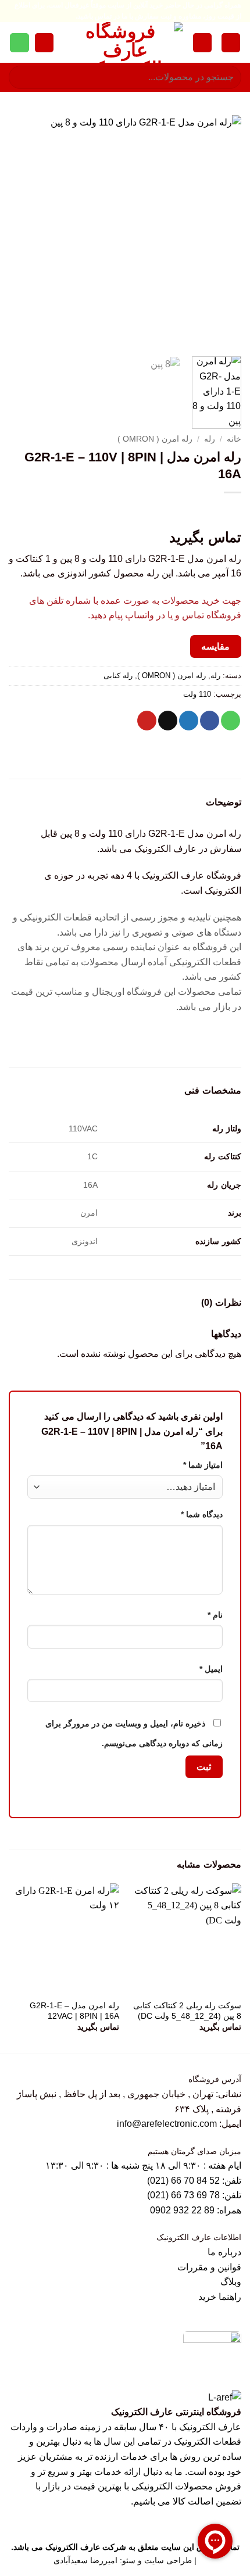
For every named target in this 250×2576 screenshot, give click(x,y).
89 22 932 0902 (183, 2210)
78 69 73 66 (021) (183, 2195)
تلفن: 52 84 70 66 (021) (194, 2181)
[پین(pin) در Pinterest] (147, 721)
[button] (231, 43)
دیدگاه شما (202, 1514)
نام (215, 1615)
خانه (234, 439)
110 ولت (197, 694)
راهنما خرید (220, 2297)
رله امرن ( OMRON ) (155, 439)
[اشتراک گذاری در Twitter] (189, 721)
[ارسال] (22, 78)
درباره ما (224, 2252)
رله (210, 439)
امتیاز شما (203, 1465)
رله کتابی (118, 676)
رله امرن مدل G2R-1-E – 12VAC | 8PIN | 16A (74, 2011)
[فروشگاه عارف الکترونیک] (125, 42)
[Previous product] (207, 512)
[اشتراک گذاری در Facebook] (210, 721)
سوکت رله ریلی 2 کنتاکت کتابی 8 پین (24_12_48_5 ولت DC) (187, 2011)
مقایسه (215, 646)
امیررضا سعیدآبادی (85, 2560)
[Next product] (231, 512)
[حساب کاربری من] (202, 43)
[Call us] (19, 43)
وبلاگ (231, 2282)
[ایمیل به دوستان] (168, 721)
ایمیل (211, 1669)
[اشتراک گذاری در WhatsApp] (231, 721)
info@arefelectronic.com (167, 2124)
